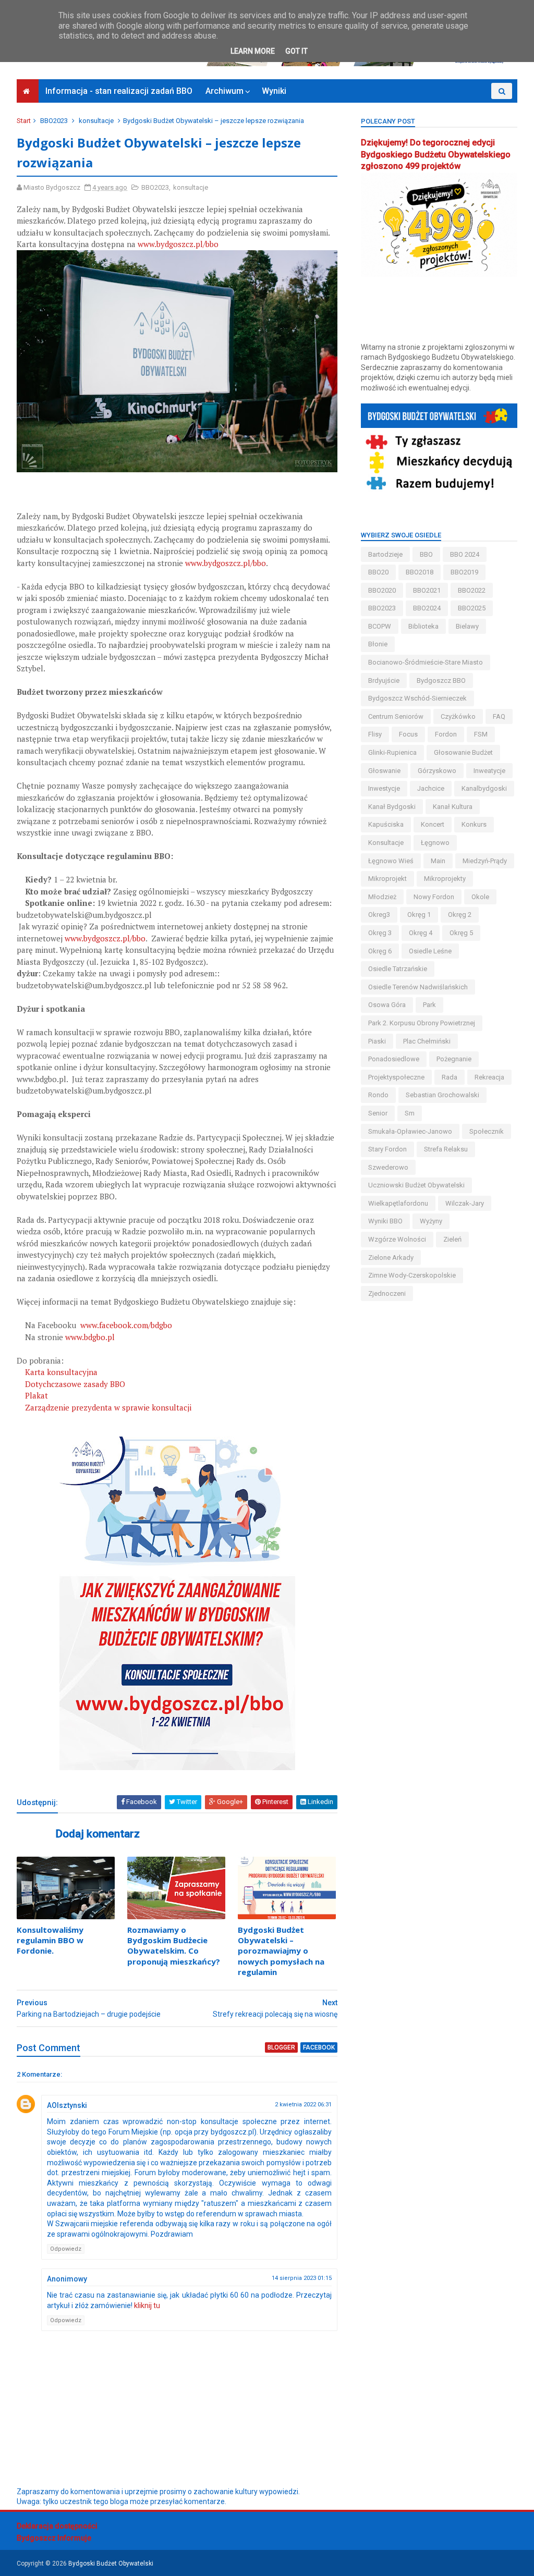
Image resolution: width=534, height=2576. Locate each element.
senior (378, 1113)
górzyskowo (437, 771)
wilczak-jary (465, 1203)
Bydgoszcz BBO (441, 680)
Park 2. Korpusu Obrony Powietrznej (422, 1023)
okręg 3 (380, 933)
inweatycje (489, 771)
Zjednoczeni (387, 1293)
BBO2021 (427, 590)
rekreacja (489, 1077)
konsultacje (96, 121)
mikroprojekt (387, 879)
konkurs (474, 824)
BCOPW (380, 626)
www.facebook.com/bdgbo (126, 1325)
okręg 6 (380, 951)
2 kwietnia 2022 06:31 (303, 2105)
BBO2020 (382, 590)
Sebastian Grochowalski (442, 1095)
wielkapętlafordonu (398, 1203)
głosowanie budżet (463, 752)
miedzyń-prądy (485, 861)
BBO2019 (464, 572)
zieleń (452, 1239)
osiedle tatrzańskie (398, 969)
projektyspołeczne (396, 1077)
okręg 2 (460, 915)
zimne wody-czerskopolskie (412, 1275)
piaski (377, 1041)
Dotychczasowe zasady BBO (75, 1384)
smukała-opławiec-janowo (410, 1131)
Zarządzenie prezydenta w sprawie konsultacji (108, 1407)
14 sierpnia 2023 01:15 (302, 2278)
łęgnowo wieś (391, 861)
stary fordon (387, 1149)
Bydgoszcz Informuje (54, 2538)
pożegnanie (454, 1059)
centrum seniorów (396, 716)
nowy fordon (434, 897)
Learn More (253, 51)
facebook (319, 2047)
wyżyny (431, 1221)
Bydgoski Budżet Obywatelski (111, 2563)
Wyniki (274, 91)
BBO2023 (54, 121)
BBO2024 (427, 608)
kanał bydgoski (392, 807)
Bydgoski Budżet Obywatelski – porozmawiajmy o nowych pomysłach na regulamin (281, 1951)
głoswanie (384, 771)
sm (410, 1113)
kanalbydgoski (484, 788)
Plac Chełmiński (427, 1041)
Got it (296, 51)
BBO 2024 (465, 554)
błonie (378, 644)
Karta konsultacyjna (61, 1372)
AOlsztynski (67, 2105)
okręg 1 (419, 915)
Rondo (378, 1095)
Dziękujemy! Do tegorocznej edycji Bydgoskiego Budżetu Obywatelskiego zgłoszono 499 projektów (436, 155)
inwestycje (384, 788)
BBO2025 (472, 608)
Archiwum (224, 91)
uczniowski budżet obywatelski (416, 1185)
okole (480, 897)
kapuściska (386, 824)
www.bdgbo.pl (90, 1337)
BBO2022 (472, 590)
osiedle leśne (430, 951)
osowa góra (387, 1005)
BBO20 (378, 572)
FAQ (499, 716)
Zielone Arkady (391, 1258)
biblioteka (423, 626)
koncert (433, 824)
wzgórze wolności (397, 1239)
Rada (450, 1077)
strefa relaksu (446, 1149)
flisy (375, 734)
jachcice (431, 788)
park (429, 1005)
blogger (281, 2047)
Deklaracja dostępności (57, 2526)
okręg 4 (421, 933)
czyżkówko (458, 716)
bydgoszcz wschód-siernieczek (417, 698)
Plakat (37, 1395)
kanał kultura (453, 807)
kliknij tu (147, 2305)
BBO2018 (420, 572)
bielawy (467, 626)
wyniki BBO (385, 1221)
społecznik (487, 1131)
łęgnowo (435, 843)
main (438, 861)
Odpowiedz (66, 2249)
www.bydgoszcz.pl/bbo (178, 244)
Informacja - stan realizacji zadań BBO (119, 91)
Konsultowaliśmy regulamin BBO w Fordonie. (50, 1940)
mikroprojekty (445, 879)
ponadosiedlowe (394, 1059)
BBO (426, 554)
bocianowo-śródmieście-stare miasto (426, 662)
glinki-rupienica (392, 752)
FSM (481, 734)
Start (24, 121)
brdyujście (384, 680)
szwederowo (388, 1167)
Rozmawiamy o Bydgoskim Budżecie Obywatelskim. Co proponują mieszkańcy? (174, 1946)
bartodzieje (385, 554)
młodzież (382, 897)
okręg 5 (461, 933)
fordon (446, 734)
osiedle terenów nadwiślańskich (418, 987)
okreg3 (379, 915)
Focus (408, 734)
